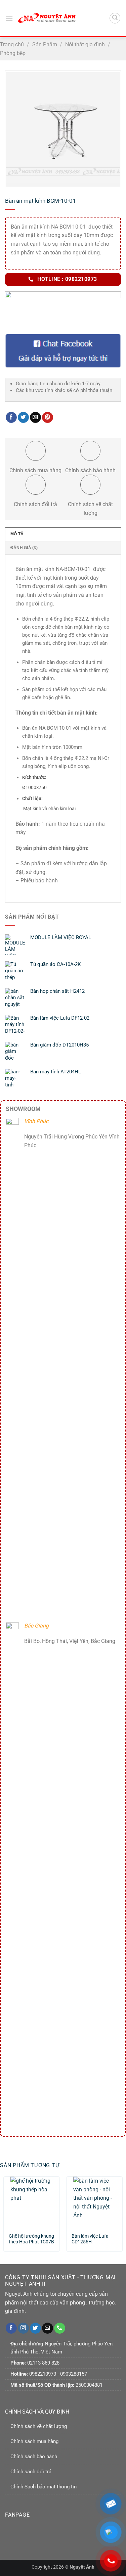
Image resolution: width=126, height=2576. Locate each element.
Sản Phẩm (45, 44)
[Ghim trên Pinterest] (48, 418)
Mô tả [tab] (17, 534)
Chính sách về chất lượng (39, 2426)
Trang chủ (12, 44)
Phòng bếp (13, 53)
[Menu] (9, 18)
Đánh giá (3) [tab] (24, 548)
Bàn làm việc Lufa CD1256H (90, 2239)
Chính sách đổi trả (31, 2472)
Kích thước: (34, 777)
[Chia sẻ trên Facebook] (11, 418)
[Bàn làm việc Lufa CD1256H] (94, 2202)
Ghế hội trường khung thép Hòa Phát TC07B (31, 2239)
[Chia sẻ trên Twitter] (23, 418)
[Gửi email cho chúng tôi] (48, 2328)
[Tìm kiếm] (115, 18)
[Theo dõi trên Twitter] (35, 2328)
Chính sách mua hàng (34, 2441)
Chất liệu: (32, 799)
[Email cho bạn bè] (35, 418)
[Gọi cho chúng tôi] (60, 2328)
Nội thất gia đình (85, 44)
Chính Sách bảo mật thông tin (44, 2487)
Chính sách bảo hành (34, 2457)
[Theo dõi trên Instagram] (23, 2328)
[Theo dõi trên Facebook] (11, 2328)
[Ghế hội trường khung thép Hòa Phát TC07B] (32, 2202)
